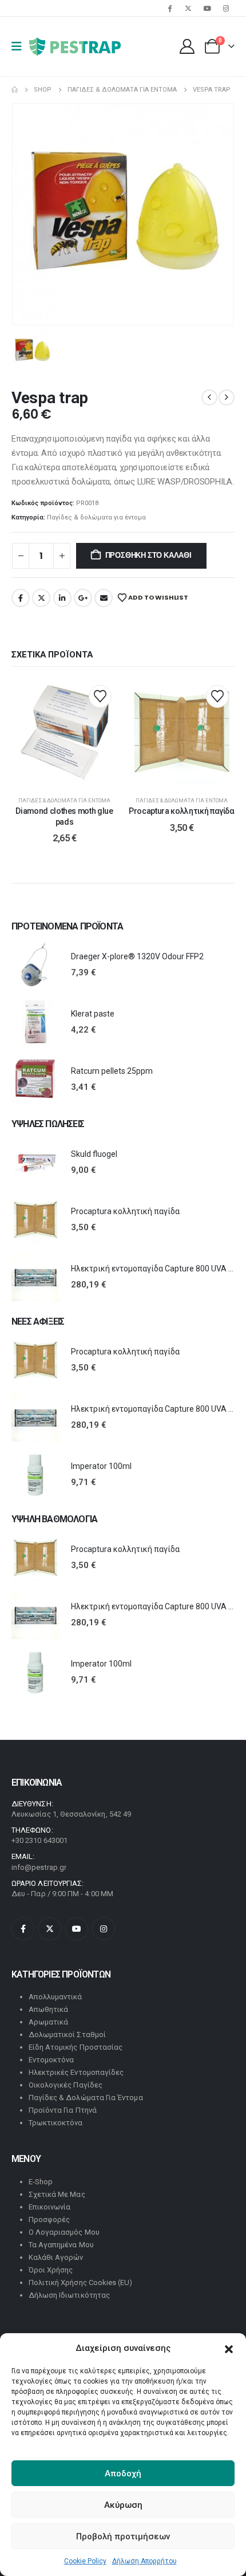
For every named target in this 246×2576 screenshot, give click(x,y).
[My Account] (187, 46)
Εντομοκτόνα (51, 2060)
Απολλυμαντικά (55, 1997)
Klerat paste (93, 1014)
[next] (227, 397)
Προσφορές (49, 2219)
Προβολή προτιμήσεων (123, 2536)
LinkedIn (62, 598)
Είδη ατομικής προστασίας (76, 2047)
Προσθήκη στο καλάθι (148, 555)
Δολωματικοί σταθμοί (67, 2035)
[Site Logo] (75, 46)
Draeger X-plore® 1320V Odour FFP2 (137, 956)
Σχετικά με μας (57, 2194)
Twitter (41, 598)
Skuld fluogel (94, 1154)
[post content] (64, 732)
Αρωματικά (49, 2022)
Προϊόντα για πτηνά (63, 2110)
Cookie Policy (85, 2561)
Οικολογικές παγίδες (66, 2085)
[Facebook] (169, 8)
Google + (83, 598)
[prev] (209, 397)
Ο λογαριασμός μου (64, 2232)
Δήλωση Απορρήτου (144, 2561)
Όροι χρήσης (51, 2270)
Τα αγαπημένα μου (61, 2245)
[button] (229, 2348)
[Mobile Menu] (20, 46)
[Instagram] (226, 8)
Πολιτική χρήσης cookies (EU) (81, 2282)
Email (104, 598)
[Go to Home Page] (15, 90)
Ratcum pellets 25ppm (112, 1071)
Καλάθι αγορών (56, 2257)
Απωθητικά (49, 2009)
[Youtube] (207, 8)
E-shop (41, 2182)
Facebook (21, 598)
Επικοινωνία (50, 2207)
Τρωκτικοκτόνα (56, 2123)
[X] (188, 8)
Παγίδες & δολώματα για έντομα (96, 517)
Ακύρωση (123, 2505)
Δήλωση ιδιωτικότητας (69, 2295)
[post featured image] (35, 965)
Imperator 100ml (101, 1466)
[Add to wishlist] (100, 696)
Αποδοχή (123, 2473)
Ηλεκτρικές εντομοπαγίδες (76, 2072)
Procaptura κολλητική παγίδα (182, 811)
